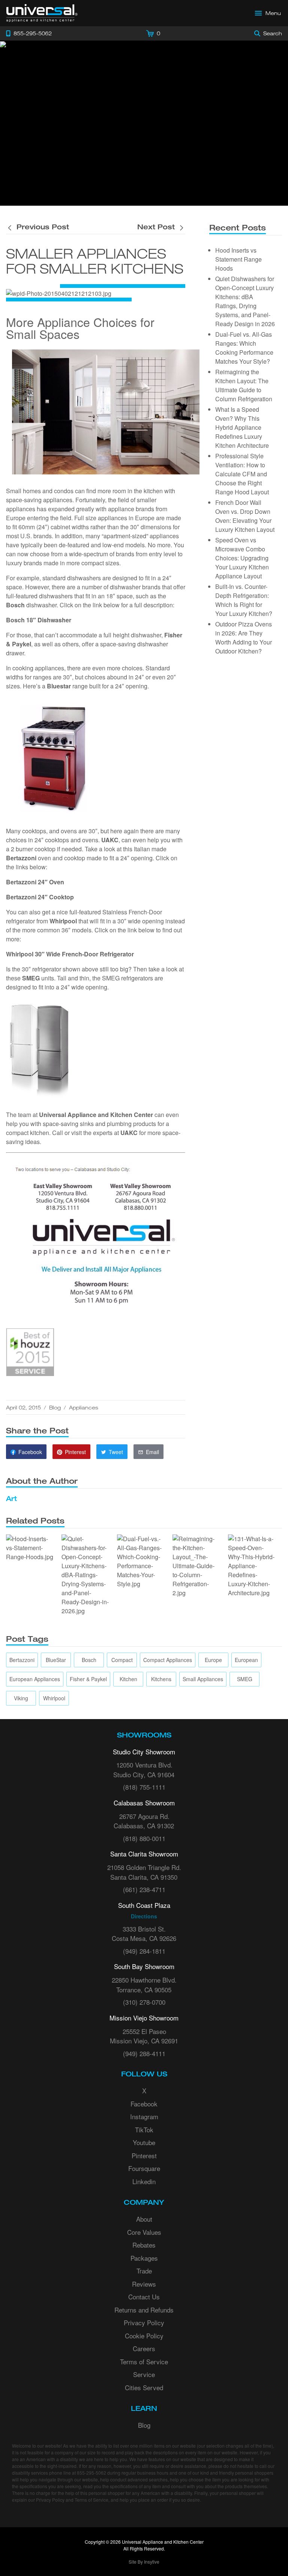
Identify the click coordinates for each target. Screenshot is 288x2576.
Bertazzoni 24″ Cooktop (40, 897)
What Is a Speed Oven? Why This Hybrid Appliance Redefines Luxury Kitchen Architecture (242, 427)
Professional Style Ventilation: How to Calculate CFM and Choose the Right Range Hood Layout (242, 474)
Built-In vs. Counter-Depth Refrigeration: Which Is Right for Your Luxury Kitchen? (244, 600)
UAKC (129, 1133)
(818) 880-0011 (144, 1838)
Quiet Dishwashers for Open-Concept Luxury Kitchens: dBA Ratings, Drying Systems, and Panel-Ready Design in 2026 (245, 301)
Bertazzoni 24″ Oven (35, 882)
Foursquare (144, 2168)
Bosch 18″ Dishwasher (39, 620)
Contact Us (144, 2297)
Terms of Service (144, 2361)
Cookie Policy (144, 2336)
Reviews (144, 2284)
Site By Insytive (144, 2562)
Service (144, 2374)
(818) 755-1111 (144, 1787)
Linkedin (144, 2181)
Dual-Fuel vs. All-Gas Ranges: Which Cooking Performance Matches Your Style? (244, 348)
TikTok (144, 2130)
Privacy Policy (144, 2322)
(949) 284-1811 (144, 1951)
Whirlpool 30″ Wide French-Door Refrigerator (70, 954)
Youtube (144, 2142)
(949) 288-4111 (144, 2053)
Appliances (84, 1407)
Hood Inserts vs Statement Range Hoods (238, 259)
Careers (144, 2348)
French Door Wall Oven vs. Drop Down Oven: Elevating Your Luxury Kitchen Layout (245, 516)
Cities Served (144, 2387)
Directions (144, 1916)
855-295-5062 (91, 2473)
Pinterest (144, 2155)
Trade (144, 2271)
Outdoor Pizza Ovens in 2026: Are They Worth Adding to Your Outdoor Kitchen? (244, 638)
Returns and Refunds (144, 2310)
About (144, 2219)
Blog (55, 1407)
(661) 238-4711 (144, 1889)
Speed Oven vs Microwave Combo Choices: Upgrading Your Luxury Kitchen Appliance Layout (242, 558)
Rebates (144, 2245)
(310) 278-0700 (144, 2002)
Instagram (144, 2116)
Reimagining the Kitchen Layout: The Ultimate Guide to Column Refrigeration (244, 385)
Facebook (144, 2104)
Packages (144, 2258)
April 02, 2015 (23, 1407)
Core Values (144, 2232)
